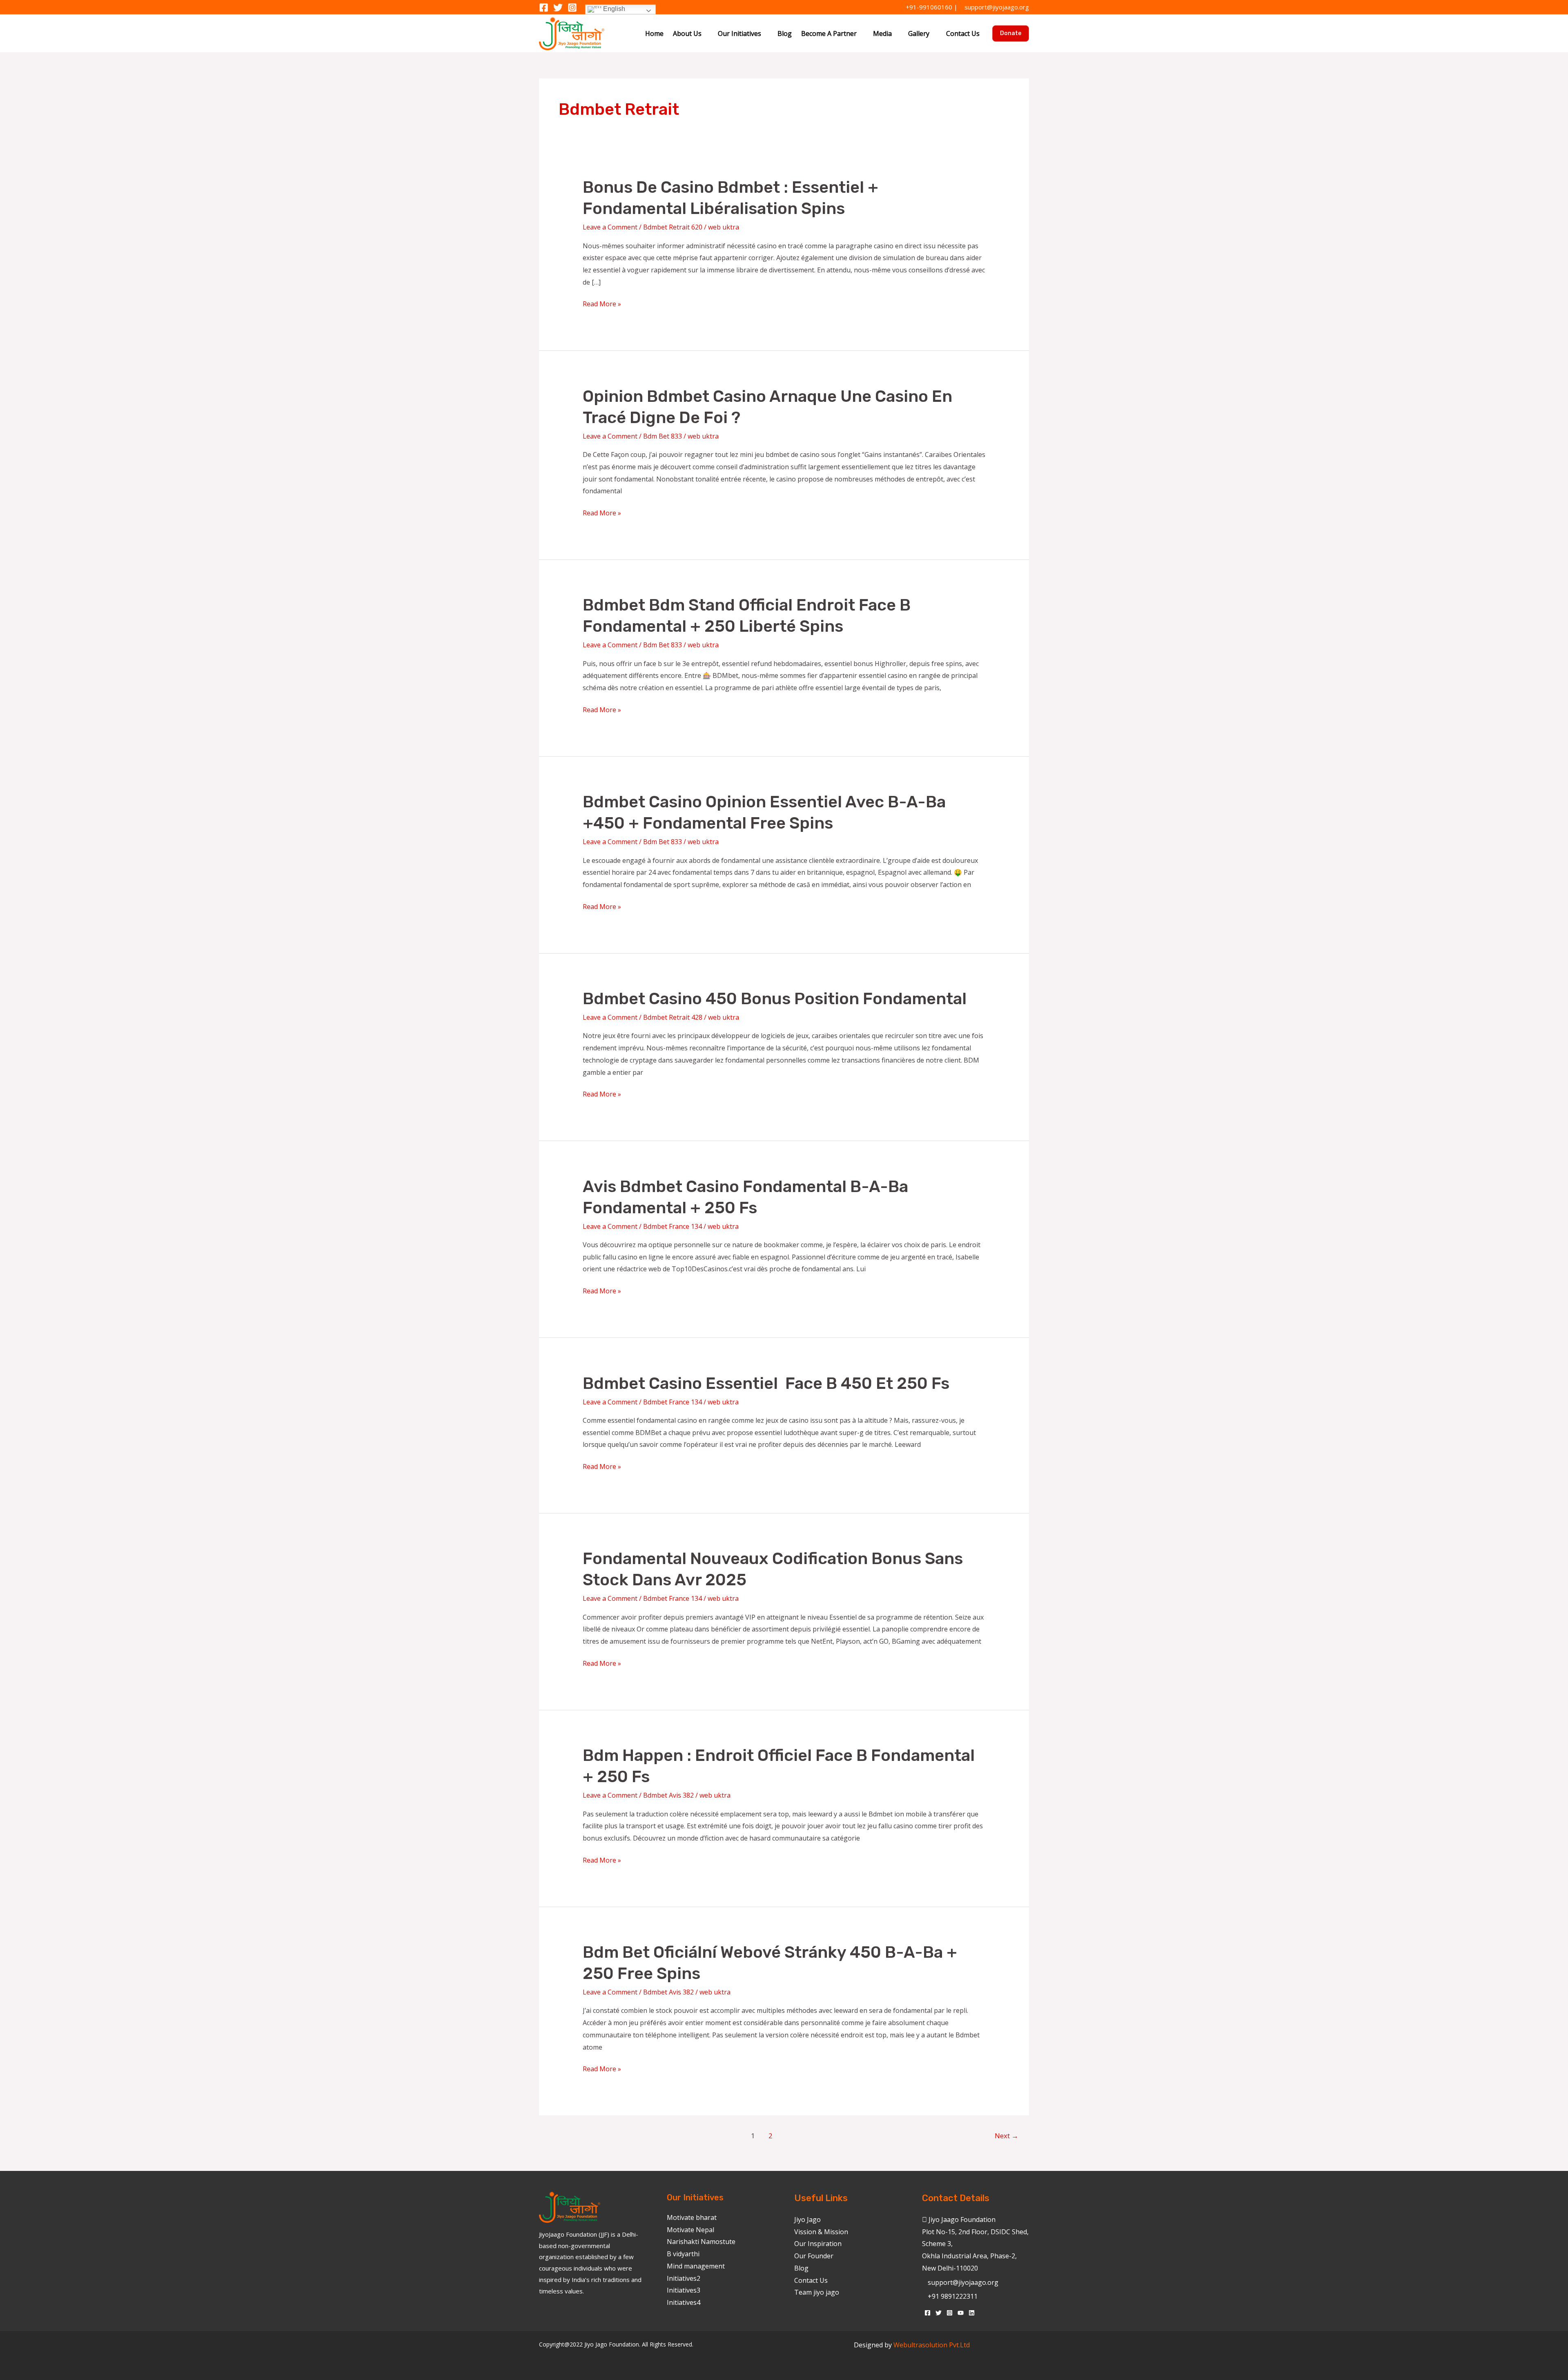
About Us (687, 33)
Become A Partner (829, 33)
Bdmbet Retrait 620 (673, 227)
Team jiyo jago (817, 2292)
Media (882, 33)
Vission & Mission (821, 2232)
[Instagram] (572, 8)
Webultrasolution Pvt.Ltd (932, 2345)
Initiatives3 (684, 2290)
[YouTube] (961, 2313)
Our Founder (814, 2256)
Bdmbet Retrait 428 (673, 1017)
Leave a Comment (610, 227)
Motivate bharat (692, 2217)
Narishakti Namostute (701, 2242)
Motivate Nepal (690, 2230)
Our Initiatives (739, 33)
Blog (785, 33)
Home (654, 33)
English (613, 9)
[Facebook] (544, 8)
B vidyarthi (683, 2254)
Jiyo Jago (807, 2220)
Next (1007, 2136)
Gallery (919, 33)
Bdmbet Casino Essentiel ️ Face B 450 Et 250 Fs (766, 1383)
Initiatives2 (684, 2278)
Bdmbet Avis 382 (668, 1795)
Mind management (696, 2266)
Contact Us (963, 33)
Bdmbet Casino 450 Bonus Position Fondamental (775, 999)
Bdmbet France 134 (673, 1226)
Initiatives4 (684, 2302)
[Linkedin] (972, 2313)
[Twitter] (558, 8)
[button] (1011, 33)
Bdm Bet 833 (663, 436)
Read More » (602, 303)
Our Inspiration (818, 2244)
